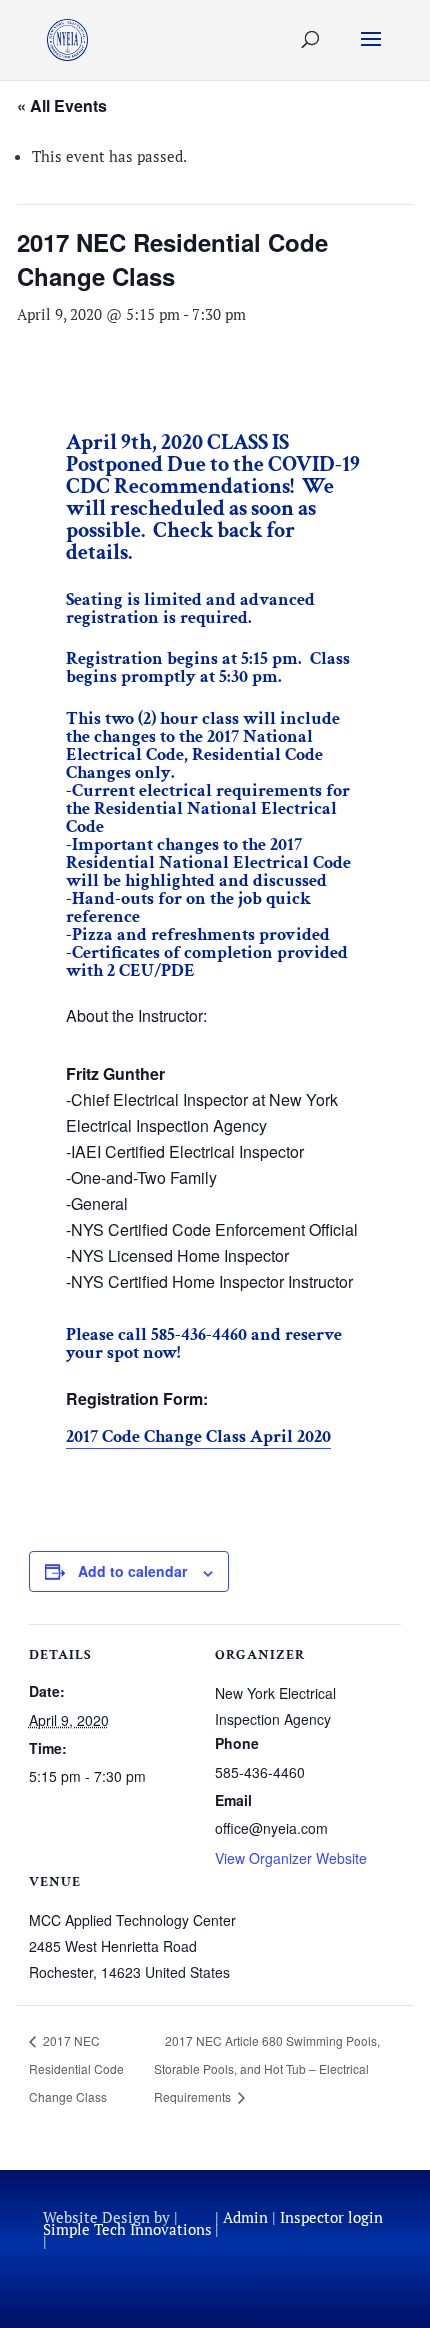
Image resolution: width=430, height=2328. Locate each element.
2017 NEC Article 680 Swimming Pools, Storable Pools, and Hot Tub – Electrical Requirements (267, 2068)
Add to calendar (132, 1571)
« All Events (62, 105)
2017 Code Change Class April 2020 (198, 1436)
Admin (245, 2217)
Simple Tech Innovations (127, 2229)
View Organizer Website (291, 1858)
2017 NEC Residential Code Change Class (76, 2068)
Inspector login (331, 2217)
